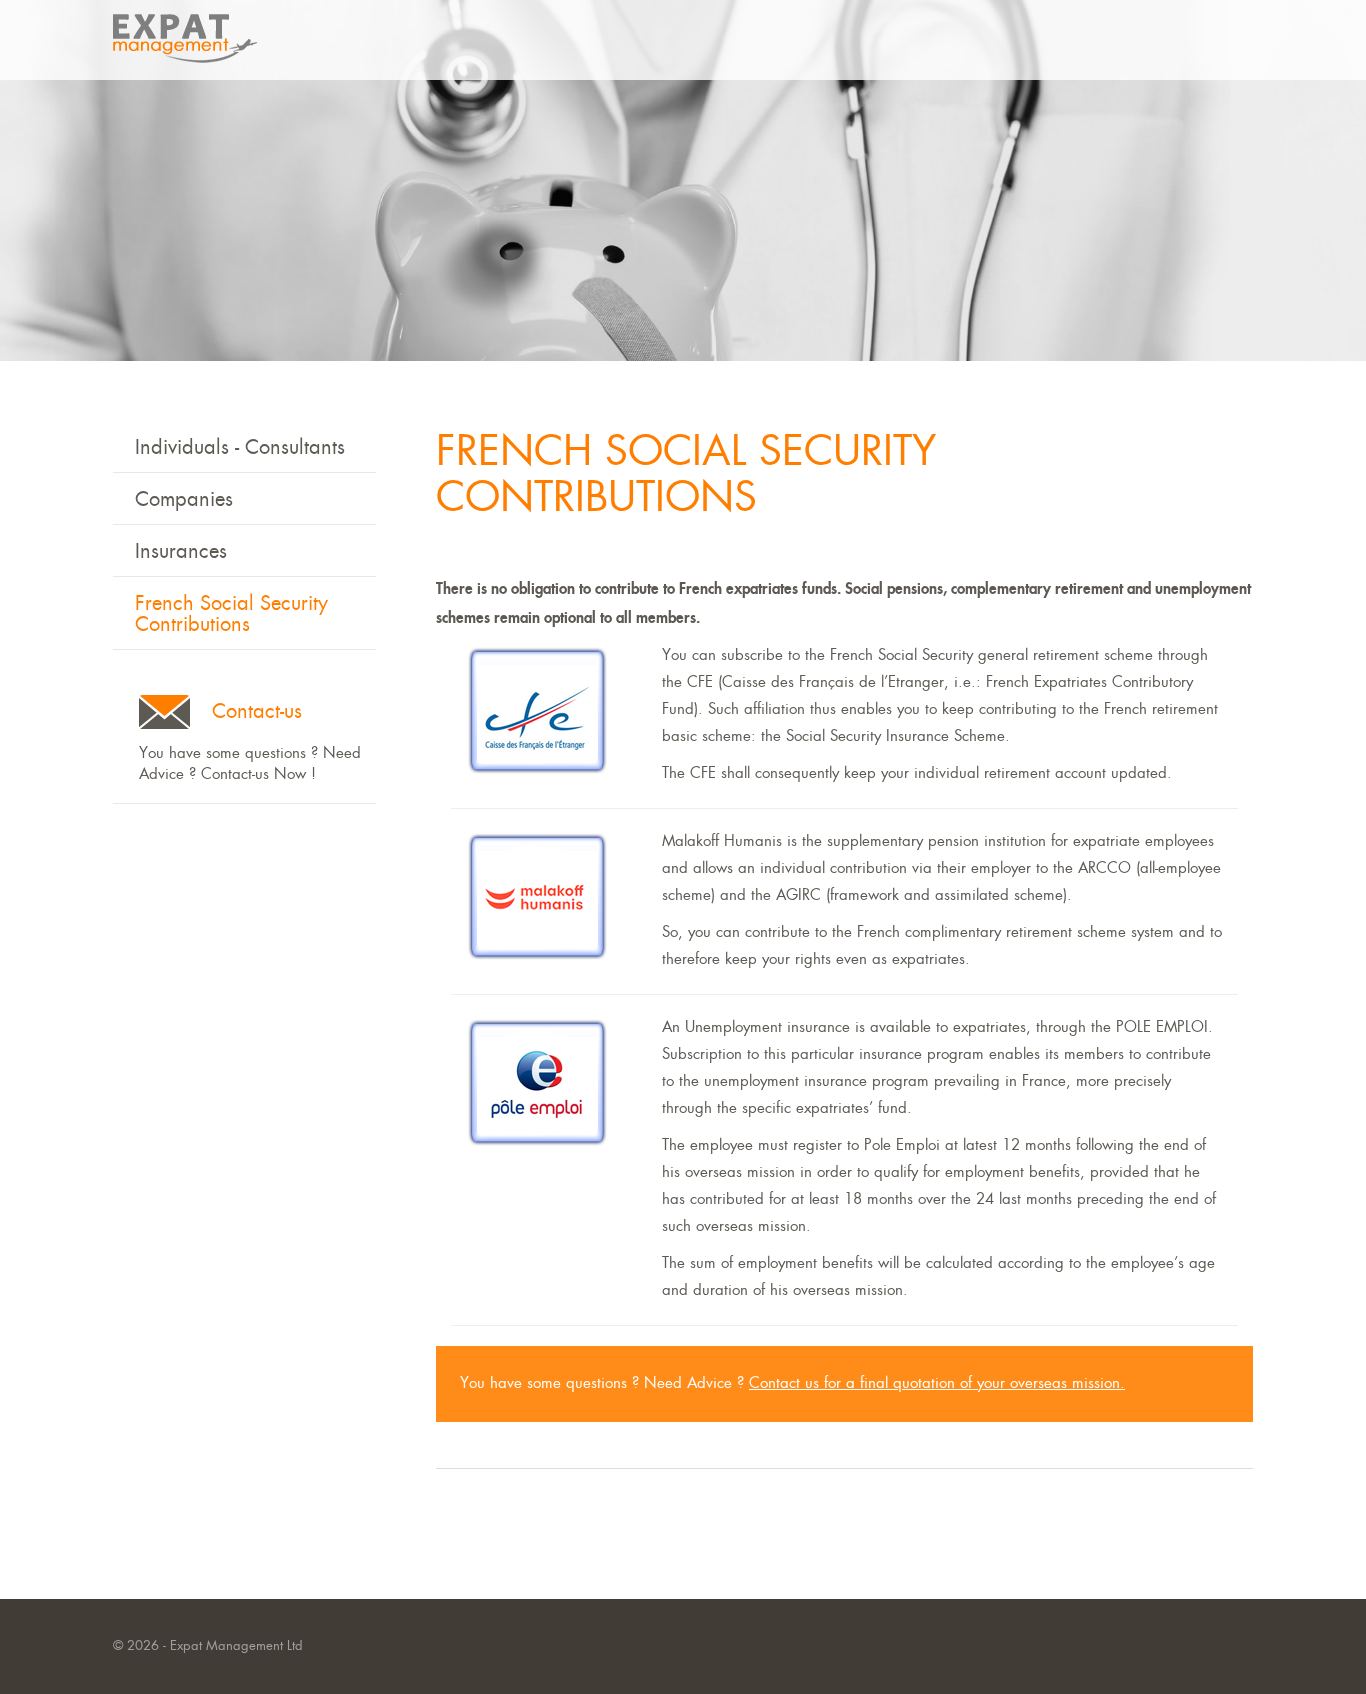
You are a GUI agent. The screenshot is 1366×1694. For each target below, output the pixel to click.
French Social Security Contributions (231, 615)
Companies (184, 500)
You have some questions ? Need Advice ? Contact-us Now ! (250, 742)
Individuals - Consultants (240, 448)
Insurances (181, 552)
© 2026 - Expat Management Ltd (208, 1646)
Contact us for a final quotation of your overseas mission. (937, 1384)
